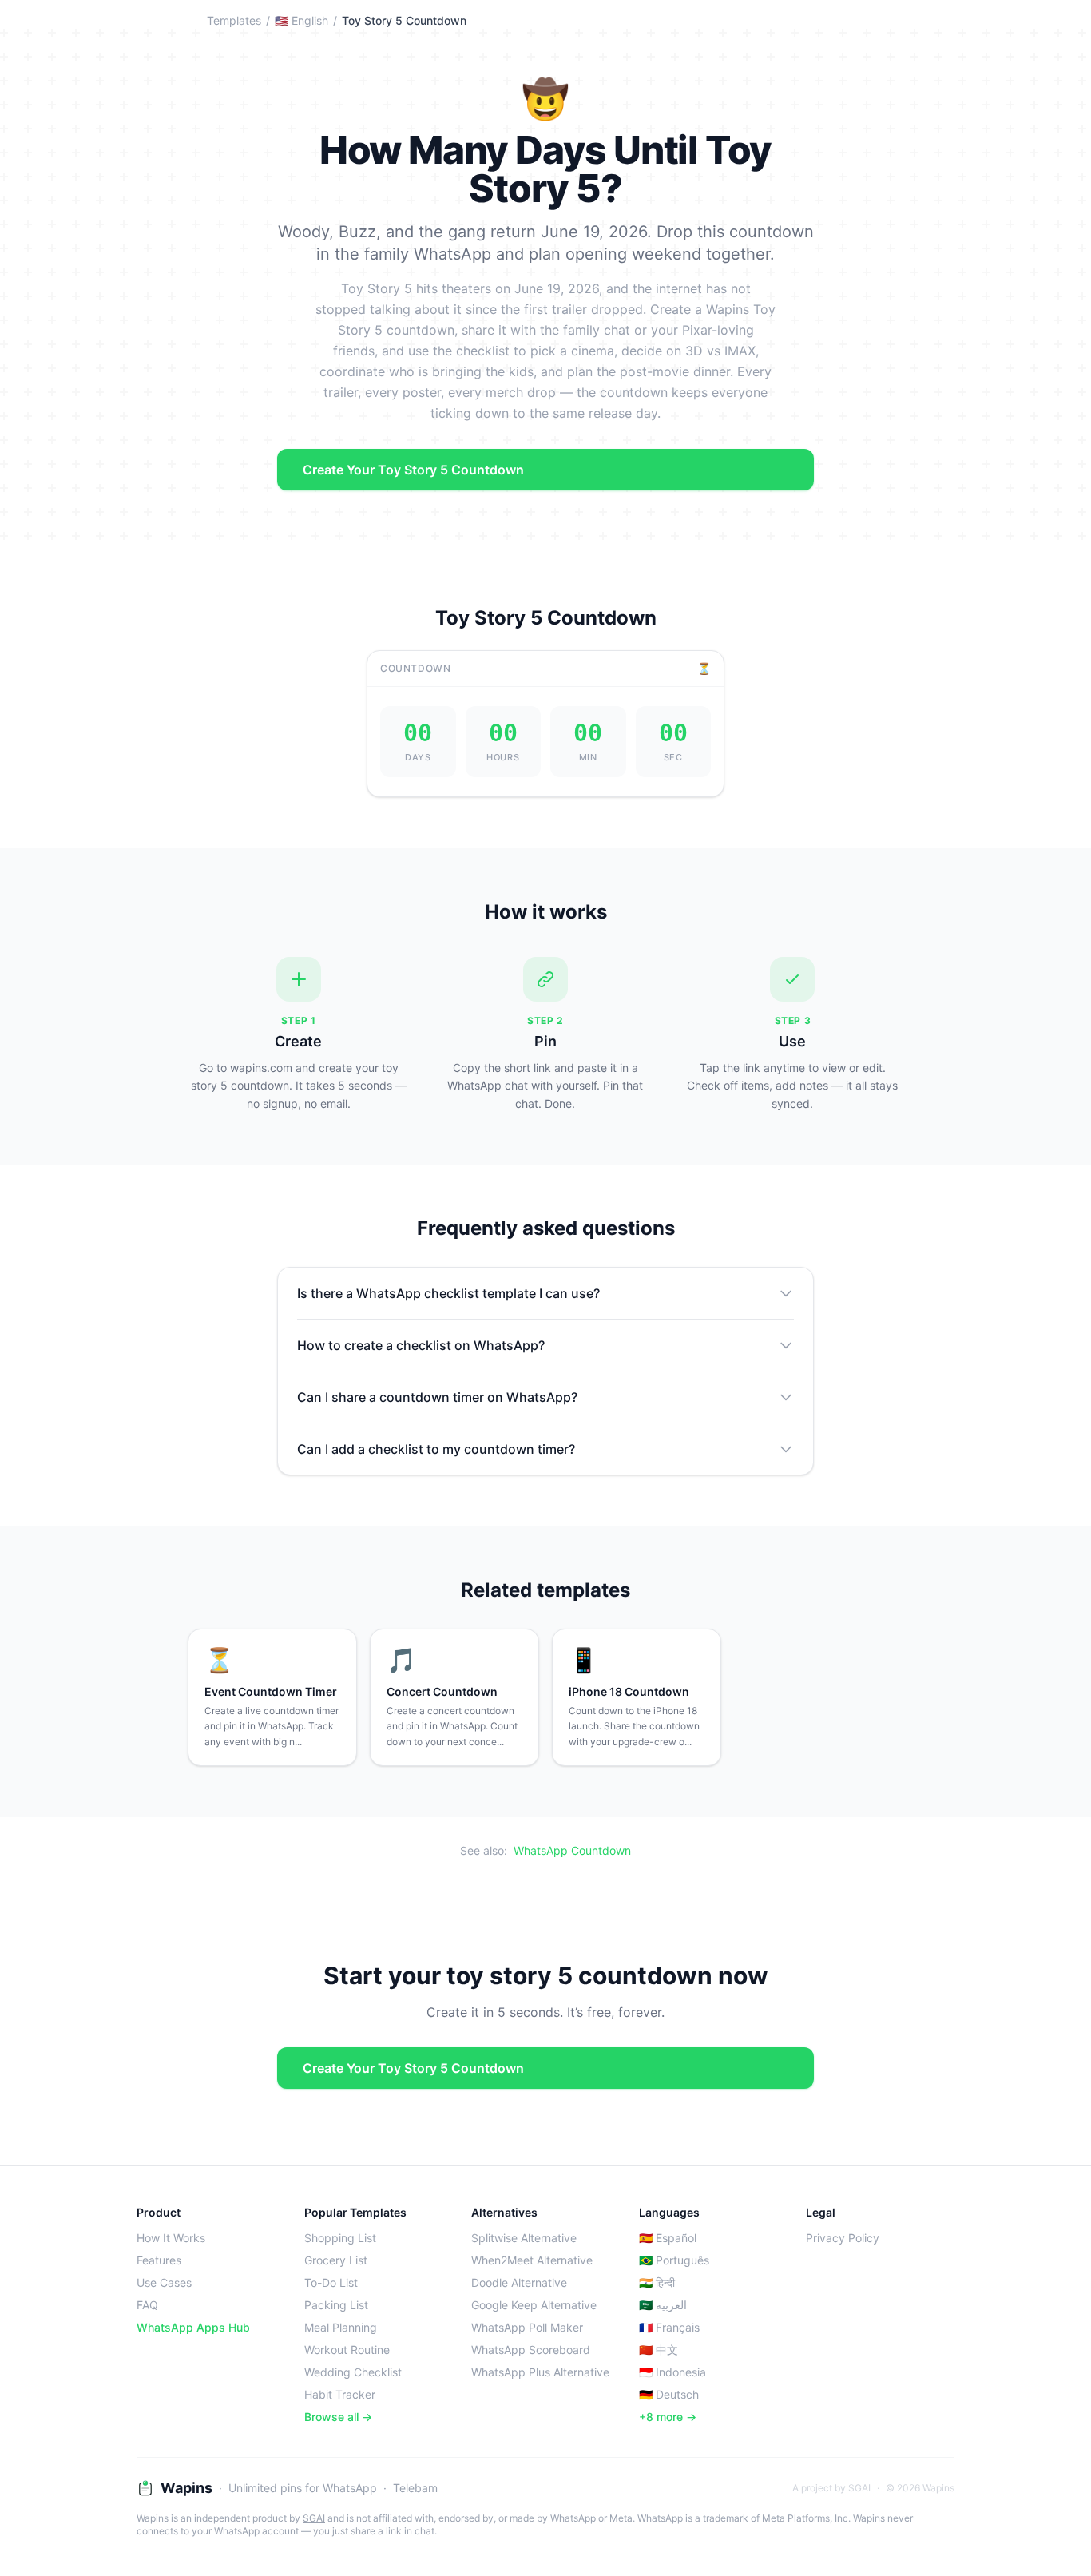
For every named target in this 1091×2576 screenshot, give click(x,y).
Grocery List (336, 2260)
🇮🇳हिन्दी (657, 2282)
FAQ (147, 2305)
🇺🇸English (302, 20)
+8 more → (668, 2417)
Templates (234, 20)
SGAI (314, 2518)
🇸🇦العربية (663, 2305)
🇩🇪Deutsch (669, 2394)
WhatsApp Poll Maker (527, 2327)
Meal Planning (341, 2327)
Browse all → (338, 2417)
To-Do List (331, 2282)
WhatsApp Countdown (572, 1850)
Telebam (415, 2488)
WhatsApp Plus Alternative (540, 2372)
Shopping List (340, 2238)
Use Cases (164, 2282)
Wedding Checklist (353, 2372)
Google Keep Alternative (534, 2305)
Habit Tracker (340, 2394)
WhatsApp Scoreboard (531, 2350)
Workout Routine (347, 2350)
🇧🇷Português (674, 2260)
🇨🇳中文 (659, 2350)
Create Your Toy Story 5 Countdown (413, 470)
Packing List (336, 2305)
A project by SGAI (831, 2488)
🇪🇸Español (668, 2238)
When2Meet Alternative (532, 2260)
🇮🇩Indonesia (672, 2372)
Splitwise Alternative (524, 2238)
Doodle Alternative (519, 2282)
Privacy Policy (843, 2238)
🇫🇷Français (669, 2327)
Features (159, 2260)
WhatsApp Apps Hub (193, 2327)
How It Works (171, 2238)
